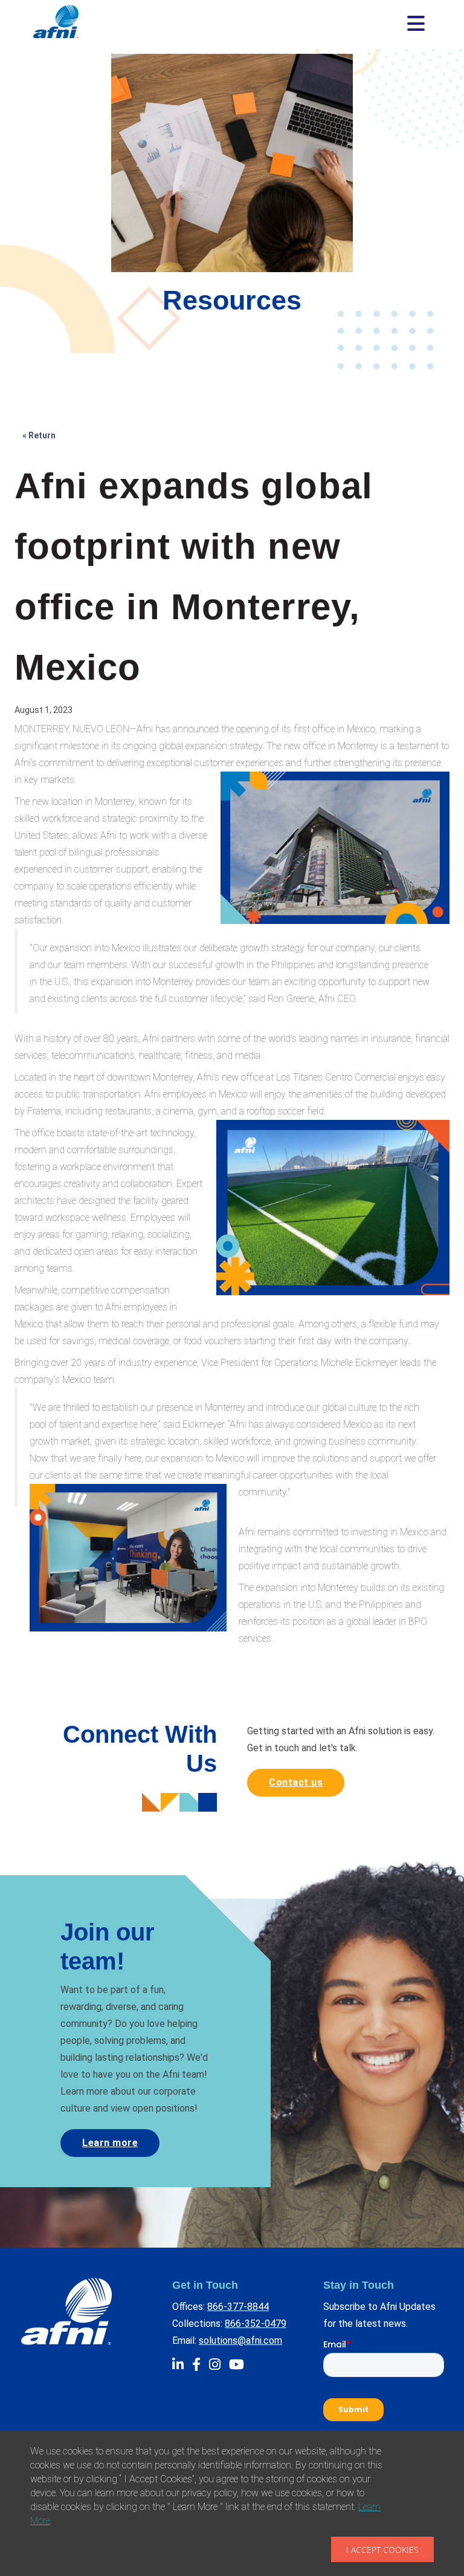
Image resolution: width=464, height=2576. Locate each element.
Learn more (110, 2143)
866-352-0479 (256, 2324)
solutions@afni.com (240, 2340)
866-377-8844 (238, 2307)
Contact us (296, 1782)
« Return (39, 435)
